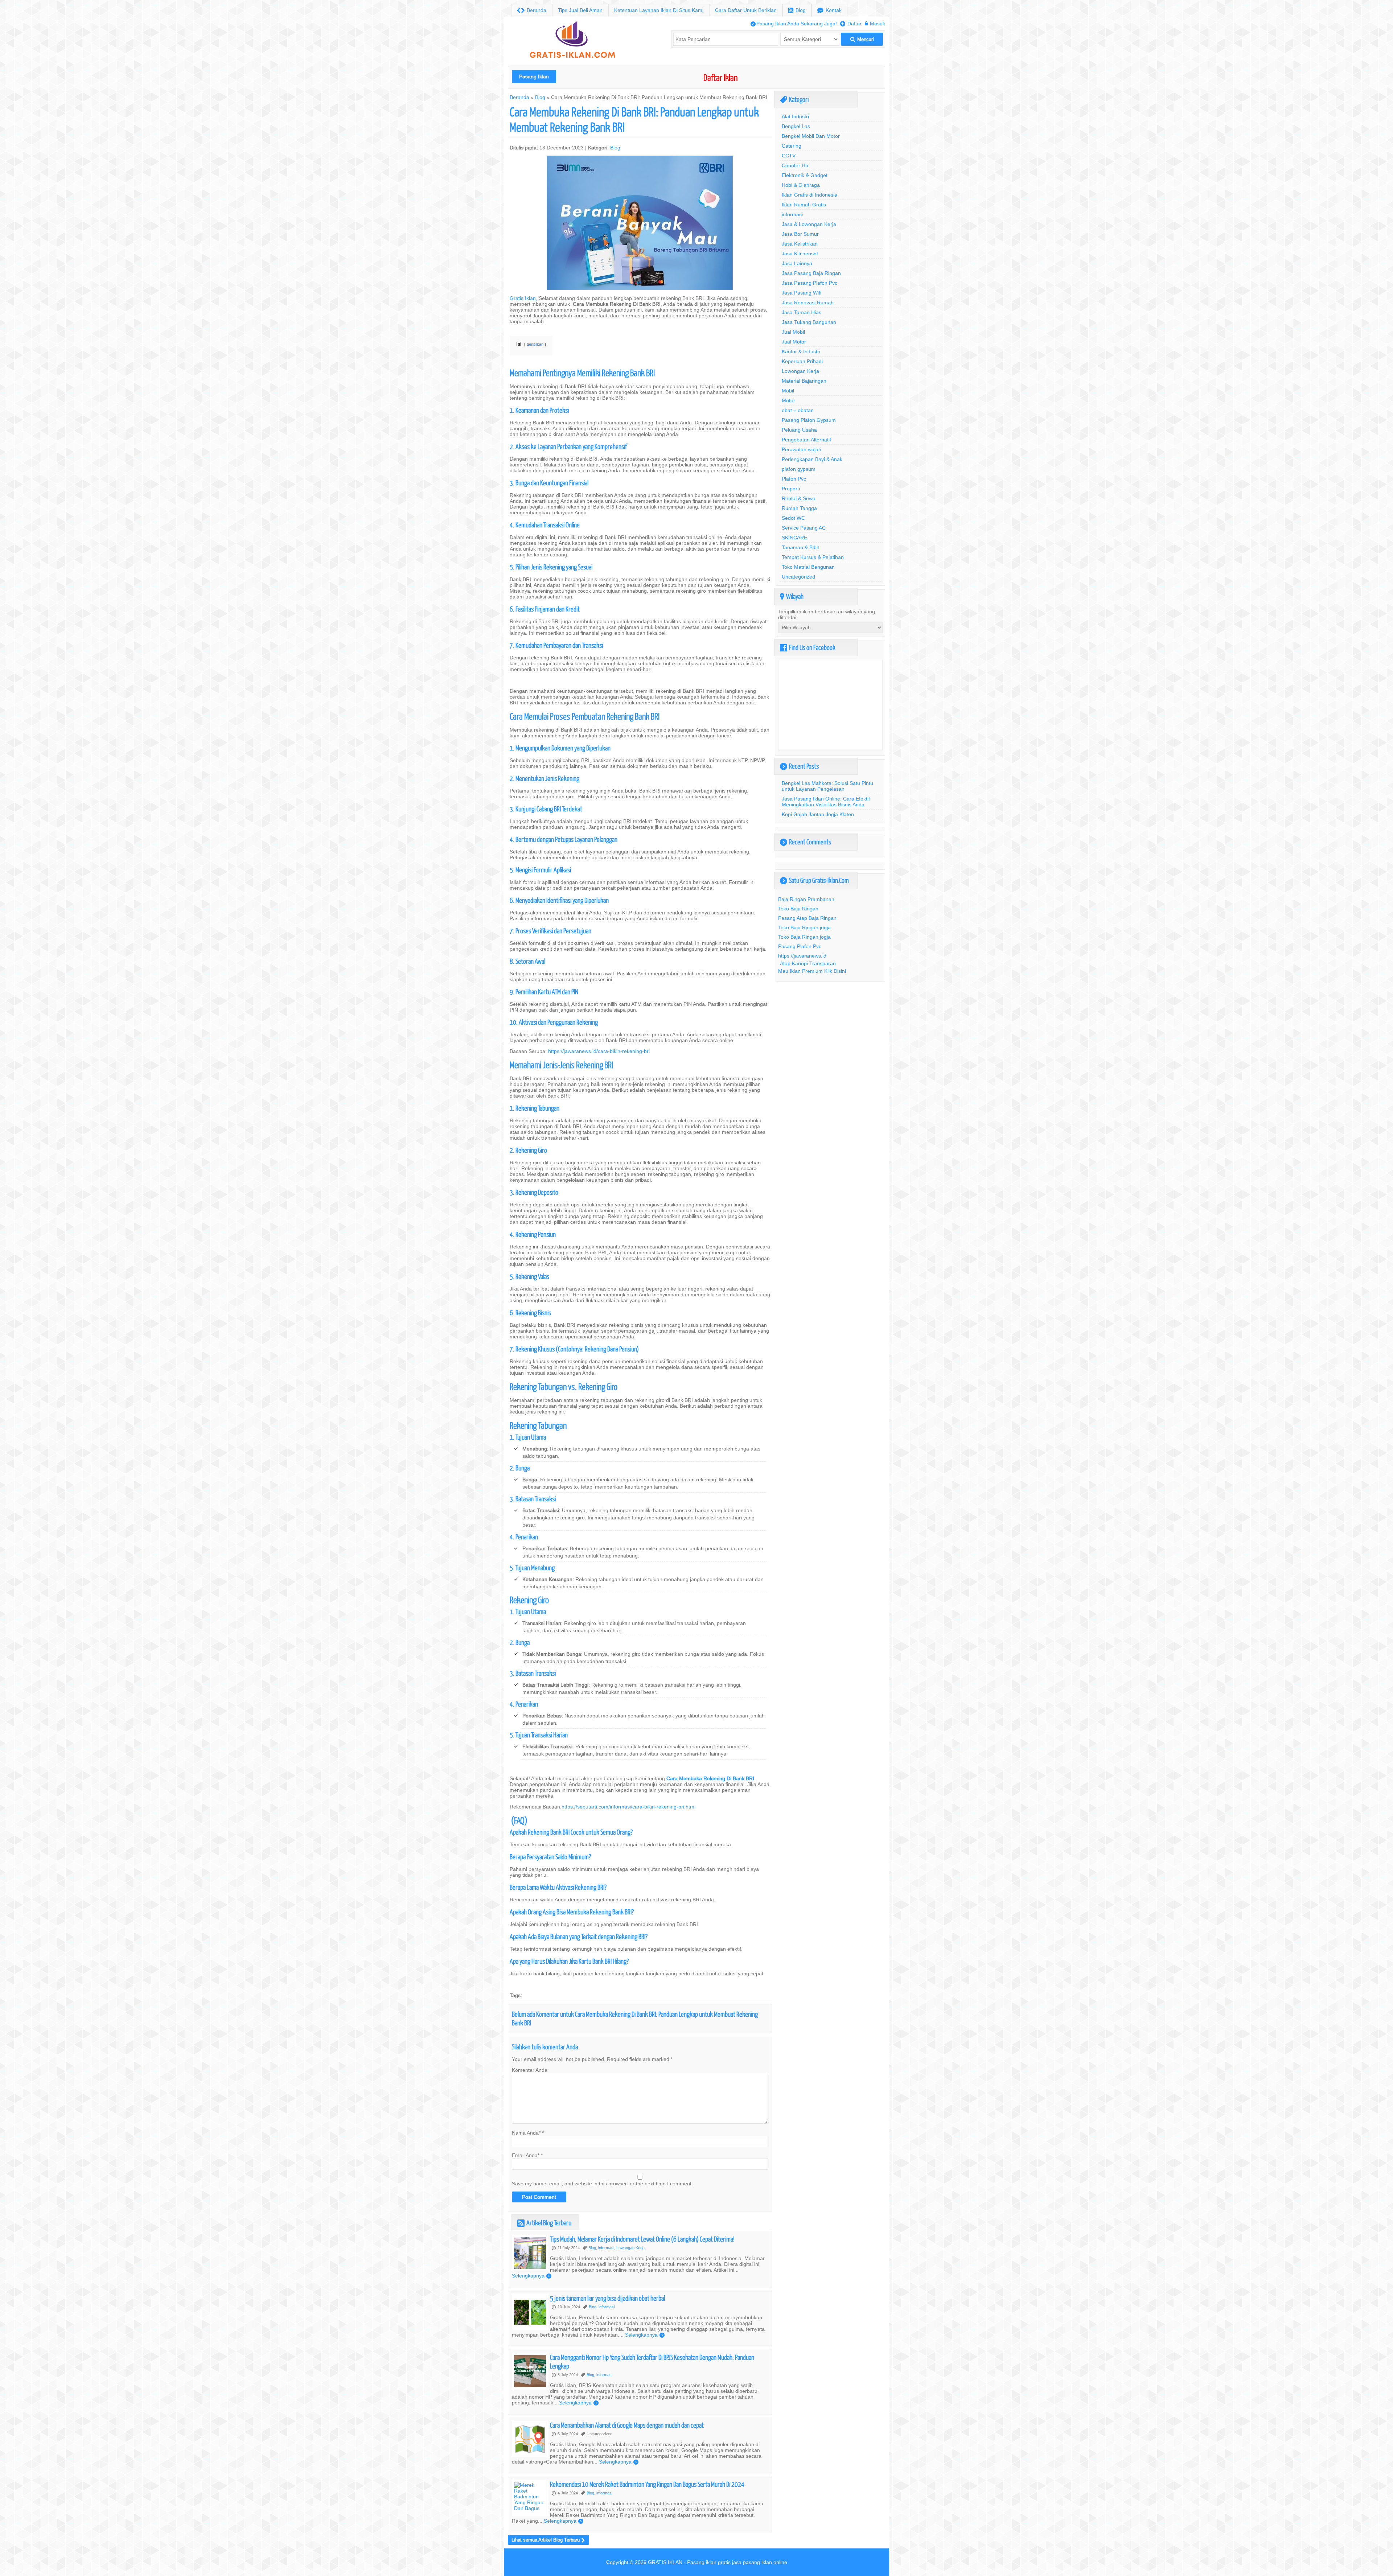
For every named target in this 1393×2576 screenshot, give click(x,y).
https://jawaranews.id (802, 956)
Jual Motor (794, 342)
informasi (606, 2248)
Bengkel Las (796, 126)
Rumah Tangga (799, 508)
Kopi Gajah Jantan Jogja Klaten (818, 814)
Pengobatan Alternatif (806, 440)
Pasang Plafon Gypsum (809, 420)
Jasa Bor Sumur (800, 234)
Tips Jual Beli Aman (580, 10)
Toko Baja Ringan (798, 909)
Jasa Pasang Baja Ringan (811, 273)
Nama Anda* (526, 2133)
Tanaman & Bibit (800, 547)
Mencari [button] (862, 39)
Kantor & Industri (801, 351)
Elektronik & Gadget (805, 175)
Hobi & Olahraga (801, 185)
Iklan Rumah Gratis (804, 205)
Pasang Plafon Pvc (800, 946)
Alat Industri (795, 116)
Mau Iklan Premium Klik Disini (812, 971)
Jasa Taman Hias (802, 312)
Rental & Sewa (799, 498)
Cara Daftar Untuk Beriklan (746, 10)
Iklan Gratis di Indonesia (809, 195)
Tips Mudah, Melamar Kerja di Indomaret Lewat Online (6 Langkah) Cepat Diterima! (642, 2239)
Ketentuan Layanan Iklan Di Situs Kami (659, 10)
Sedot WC (793, 518)
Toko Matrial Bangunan (808, 567)
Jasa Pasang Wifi (802, 293)
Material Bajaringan (804, 381)
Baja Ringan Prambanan (806, 899)
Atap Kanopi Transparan (808, 963)
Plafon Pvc (794, 479)
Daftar (851, 24)
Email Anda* (526, 2155)
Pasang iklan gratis (709, 2562)
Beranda (532, 10)
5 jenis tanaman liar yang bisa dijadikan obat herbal (607, 2298)
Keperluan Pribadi (802, 361)
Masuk (875, 24)
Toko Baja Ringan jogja (804, 927)
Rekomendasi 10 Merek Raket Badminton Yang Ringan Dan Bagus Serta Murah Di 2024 (647, 2484)
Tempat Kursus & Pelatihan (813, 557)
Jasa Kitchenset (800, 254)
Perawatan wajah (802, 449)
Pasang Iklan (534, 77)
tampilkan (535, 344)
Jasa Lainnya (797, 263)
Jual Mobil (793, 332)
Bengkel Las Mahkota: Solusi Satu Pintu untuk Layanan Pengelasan (827, 786)
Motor (788, 400)
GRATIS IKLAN (665, 2562)
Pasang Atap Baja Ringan (807, 918)
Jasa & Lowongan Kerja (809, 224)
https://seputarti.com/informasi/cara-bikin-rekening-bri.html (628, 1807)
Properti (791, 489)
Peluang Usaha (799, 430)
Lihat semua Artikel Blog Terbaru (548, 2540)
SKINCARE (794, 538)
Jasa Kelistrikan (800, 244)
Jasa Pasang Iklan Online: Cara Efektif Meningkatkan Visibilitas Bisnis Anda (826, 802)
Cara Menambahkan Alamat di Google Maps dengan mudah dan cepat (627, 2425)
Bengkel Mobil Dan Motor (811, 136)
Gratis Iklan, (523, 298)
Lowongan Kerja (630, 2248)
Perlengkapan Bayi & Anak (812, 459)
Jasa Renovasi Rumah (808, 303)
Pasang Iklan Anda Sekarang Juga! (794, 24)
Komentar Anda (530, 2070)
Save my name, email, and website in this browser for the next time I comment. (602, 2184)
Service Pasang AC (804, 528)
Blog (797, 10)
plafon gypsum (799, 469)
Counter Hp (795, 165)
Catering (792, 146)
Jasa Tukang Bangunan (809, 322)
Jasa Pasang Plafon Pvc (809, 283)
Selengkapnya (532, 2276)
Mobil (788, 391)
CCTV (789, 156)
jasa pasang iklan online (760, 2562)
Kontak (829, 10)
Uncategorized (798, 577)
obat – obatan (798, 410)
